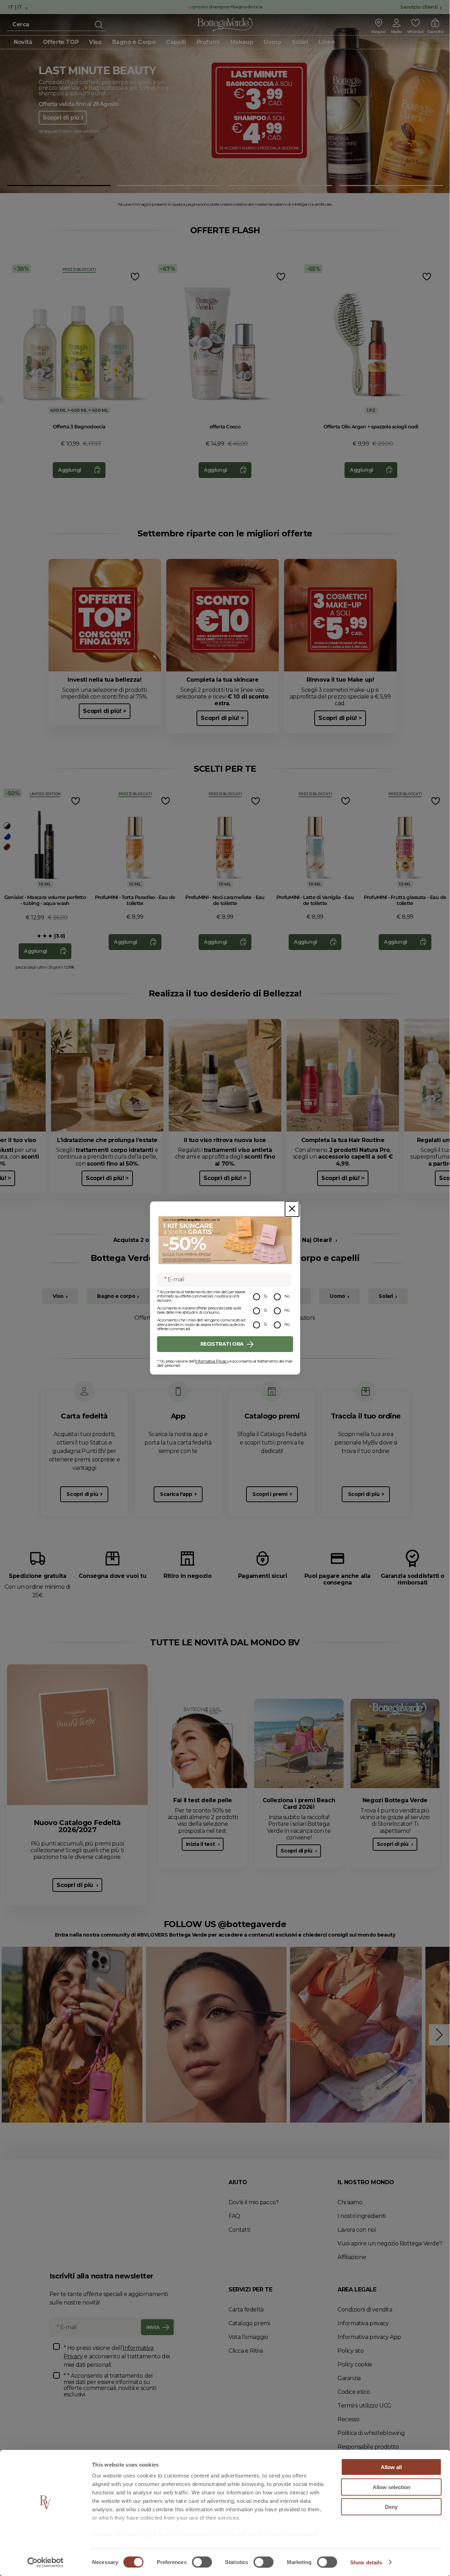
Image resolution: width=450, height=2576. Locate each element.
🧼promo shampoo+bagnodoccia (225, 7)
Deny (391, 2507)
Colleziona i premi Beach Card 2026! (299, 1804)
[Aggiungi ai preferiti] (134, 277)
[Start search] (99, 25)
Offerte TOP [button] (61, 42)
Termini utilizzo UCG (365, 2406)
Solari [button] (300, 42)
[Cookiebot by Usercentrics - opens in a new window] (46, 2562)
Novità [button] (23, 42)
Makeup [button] (242, 42)
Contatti (239, 2230)
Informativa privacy (363, 2323)
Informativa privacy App (369, 2337)
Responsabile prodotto (368, 2447)
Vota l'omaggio (248, 2337)
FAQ (234, 2216)
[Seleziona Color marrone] (7, 847)
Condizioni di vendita (365, 2310)
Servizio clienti (419, 7)
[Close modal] (292, 1209)
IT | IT (16, 7)
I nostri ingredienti (362, 2216)
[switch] (202, 2562)
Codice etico (354, 2392)
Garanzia (349, 2378)
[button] (59, 186)
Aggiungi (70, 470)
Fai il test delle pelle (203, 1800)
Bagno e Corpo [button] (134, 42)
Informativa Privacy (212, 1361)
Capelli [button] (176, 42)
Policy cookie (355, 2364)
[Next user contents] (439, 2035)
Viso (58, 1296)
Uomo (337, 1296)
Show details (366, 2562)
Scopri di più (61, 132)
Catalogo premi (249, 2323)
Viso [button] (95, 42)
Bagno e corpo (116, 1296)
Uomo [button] (272, 42)
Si (265, 1296)
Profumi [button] (208, 42)
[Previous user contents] (11, 2035)
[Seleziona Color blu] (7, 836)
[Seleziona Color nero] (7, 826)
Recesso (348, 2419)
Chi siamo (350, 2202)
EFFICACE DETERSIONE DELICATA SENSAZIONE (100, 74)
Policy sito (351, 2351)
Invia (153, 2327)
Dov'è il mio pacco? (253, 2202)
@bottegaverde (252, 1924)
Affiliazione (352, 2257)
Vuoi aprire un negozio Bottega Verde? (390, 2243)
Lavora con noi (356, 2230)
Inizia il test (201, 1844)
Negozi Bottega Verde (395, 1800)
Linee (327, 42)
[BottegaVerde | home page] (225, 25)
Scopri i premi (270, 1494)
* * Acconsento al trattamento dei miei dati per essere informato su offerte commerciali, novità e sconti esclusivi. (110, 2385)
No (287, 1296)
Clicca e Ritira (246, 2351)
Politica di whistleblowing (371, 2433)
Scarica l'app (176, 1494)
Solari (386, 1296)
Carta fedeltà (246, 2310)
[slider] (39, 936)
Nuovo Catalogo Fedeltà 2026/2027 (77, 1826)
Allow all (391, 2467)
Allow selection (391, 2487)
